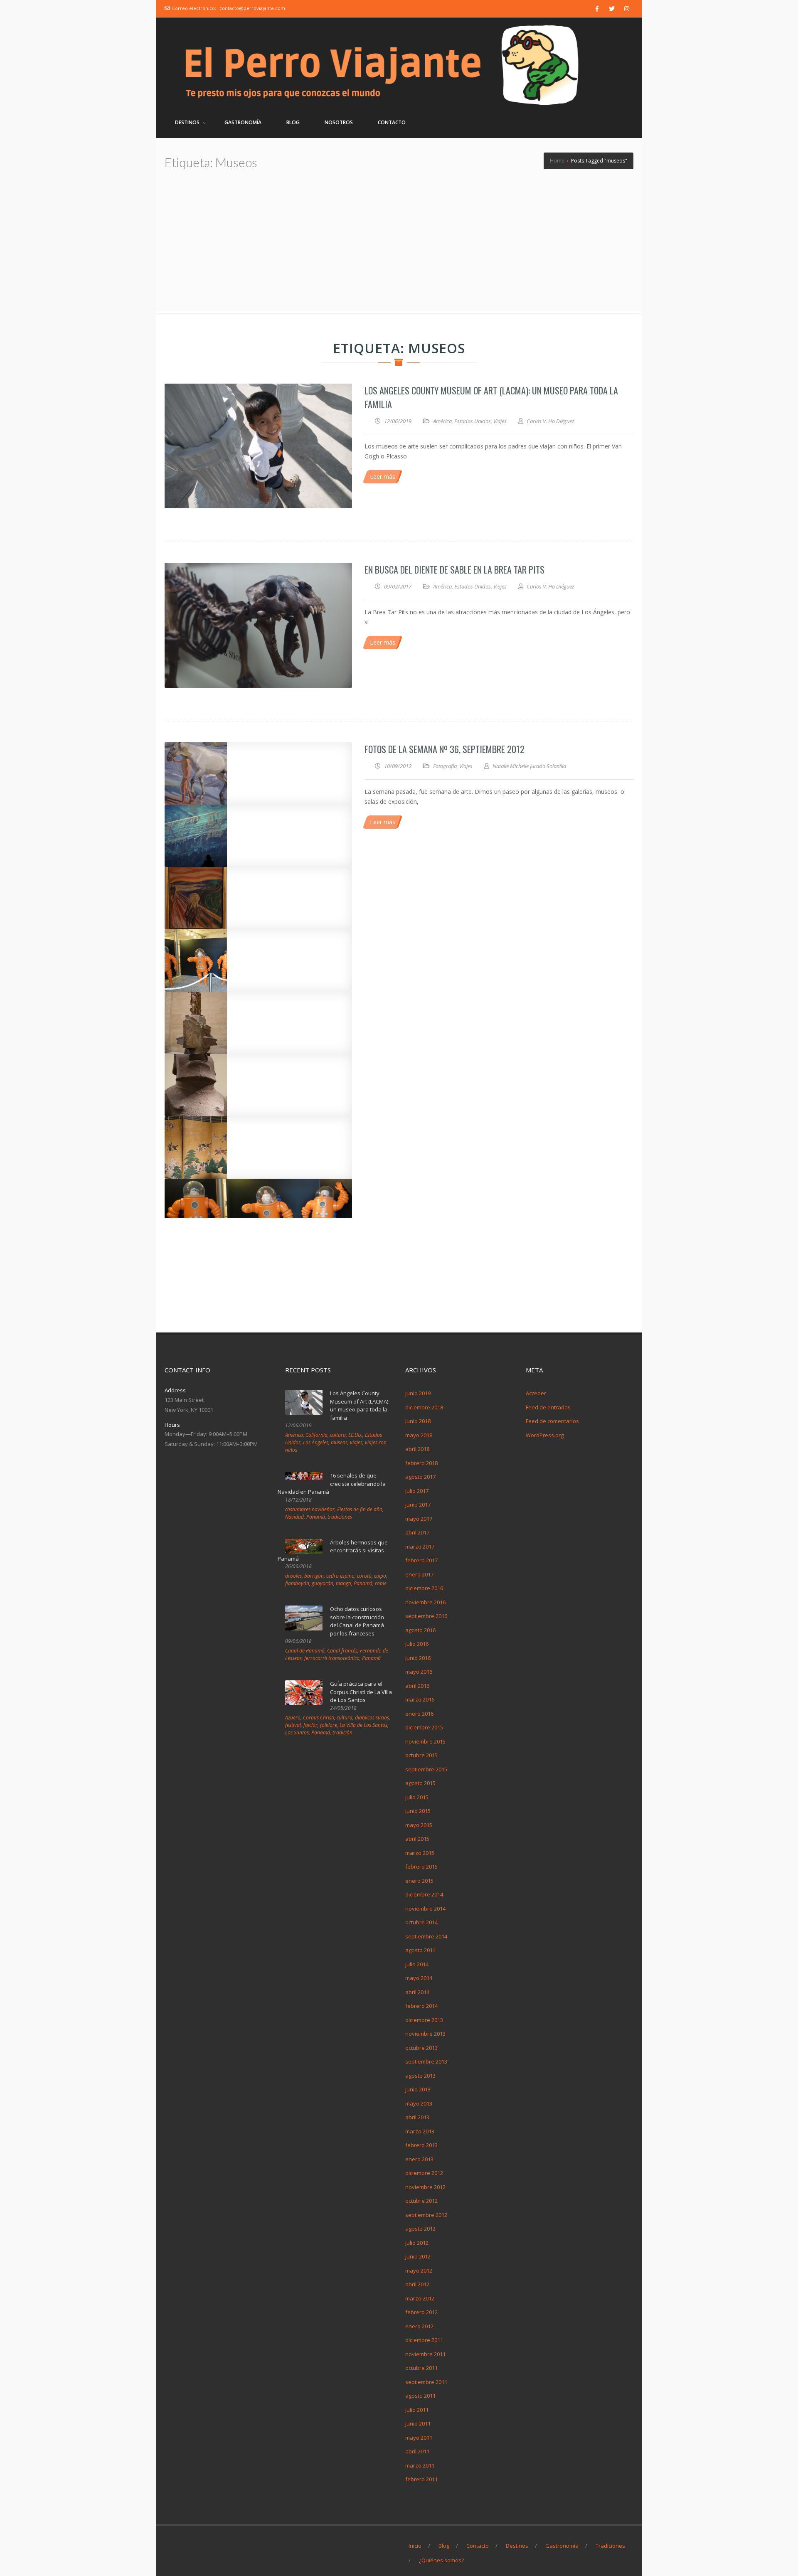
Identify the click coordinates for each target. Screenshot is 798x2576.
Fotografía (445, 766)
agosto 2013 (420, 2076)
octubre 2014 (421, 1922)
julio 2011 (417, 2410)
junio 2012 (418, 2256)
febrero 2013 (421, 2145)
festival (293, 1725)
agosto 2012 (420, 2229)
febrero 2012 (421, 2312)
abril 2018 (417, 1449)
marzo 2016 (420, 1699)
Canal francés (342, 1651)
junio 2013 (418, 2089)
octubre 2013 (421, 2048)
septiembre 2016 (426, 1616)
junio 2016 (418, 1658)
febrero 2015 (421, 1867)
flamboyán (297, 1583)
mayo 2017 (419, 1519)
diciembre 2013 (424, 2020)
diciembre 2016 (424, 1588)
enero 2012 (419, 2326)
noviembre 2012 (425, 2187)
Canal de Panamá (305, 1651)
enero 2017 (419, 1574)
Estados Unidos (473, 421)
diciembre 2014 (424, 1894)
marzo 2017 (420, 1547)
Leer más (383, 477)
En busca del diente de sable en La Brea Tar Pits (454, 569)
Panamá (316, 1517)
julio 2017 (417, 1491)
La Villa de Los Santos (363, 1725)
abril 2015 (417, 1839)
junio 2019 (418, 1393)
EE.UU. (355, 1435)
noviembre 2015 (425, 1741)
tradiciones (340, 1517)
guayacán (323, 1583)
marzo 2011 (420, 2465)
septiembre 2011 (426, 2382)
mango (344, 1583)
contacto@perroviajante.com (252, 8)
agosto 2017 (420, 1477)
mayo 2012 (419, 2271)
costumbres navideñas (310, 1509)
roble (381, 1583)
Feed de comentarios (552, 1421)
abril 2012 (417, 2284)
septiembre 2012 (426, 2215)
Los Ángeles (316, 1442)
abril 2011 (417, 2451)
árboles (293, 1576)
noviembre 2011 (425, 2354)
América (442, 421)
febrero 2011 (421, 2479)
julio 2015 (417, 1797)
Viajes (500, 421)
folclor (310, 1725)
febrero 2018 (421, 1463)
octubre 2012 (421, 2201)
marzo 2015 (420, 1853)
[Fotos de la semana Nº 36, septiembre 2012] (258, 773)
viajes (356, 1442)
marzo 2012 (420, 2298)
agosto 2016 (420, 1630)
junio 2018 (418, 1421)
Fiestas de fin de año (360, 1509)
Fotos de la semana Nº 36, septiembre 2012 (445, 749)
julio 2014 (417, 1964)
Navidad (294, 1517)
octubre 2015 (421, 1755)
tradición (342, 1733)
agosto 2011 (420, 2396)
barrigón (314, 1576)
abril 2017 (417, 1532)
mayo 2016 (419, 1672)
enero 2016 (419, 1714)
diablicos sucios (372, 1718)
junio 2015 (418, 1811)
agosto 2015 (420, 1783)
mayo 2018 (419, 1435)
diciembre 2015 (424, 1727)
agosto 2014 (420, 1950)
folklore (329, 1725)
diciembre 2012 (424, 2173)
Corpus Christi (319, 1718)
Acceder (536, 1393)
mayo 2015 (419, 1825)
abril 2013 (417, 2117)
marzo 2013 (420, 2131)
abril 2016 (417, 1686)
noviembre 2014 (425, 1909)
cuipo (380, 1576)
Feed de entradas (548, 1407)
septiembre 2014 (426, 1936)
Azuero (293, 1718)
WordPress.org (545, 1435)
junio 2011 (418, 2423)
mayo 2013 (419, 2103)
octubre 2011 (421, 2368)
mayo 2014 (419, 1978)
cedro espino (340, 1576)
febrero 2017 (421, 1560)
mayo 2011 (419, 2438)
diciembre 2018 (424, 1407)
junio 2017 (418, 1505)
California (316, 1435)
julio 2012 (417, 2243)
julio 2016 (417, 1644)
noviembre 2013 (425, 2034)
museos (339, 1442)
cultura (338, 1435)
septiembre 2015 (426, 1769)
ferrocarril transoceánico (332, 1658)
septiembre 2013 (426, 2061)
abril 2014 (417, 1992)
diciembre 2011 (424, 2340)
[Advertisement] (399, 249)
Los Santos (297, 1733)
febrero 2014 (421, 2006)
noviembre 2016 (425, 1602)
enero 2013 (419, 2159)
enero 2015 (419, 1881)
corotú (364, 1576)
